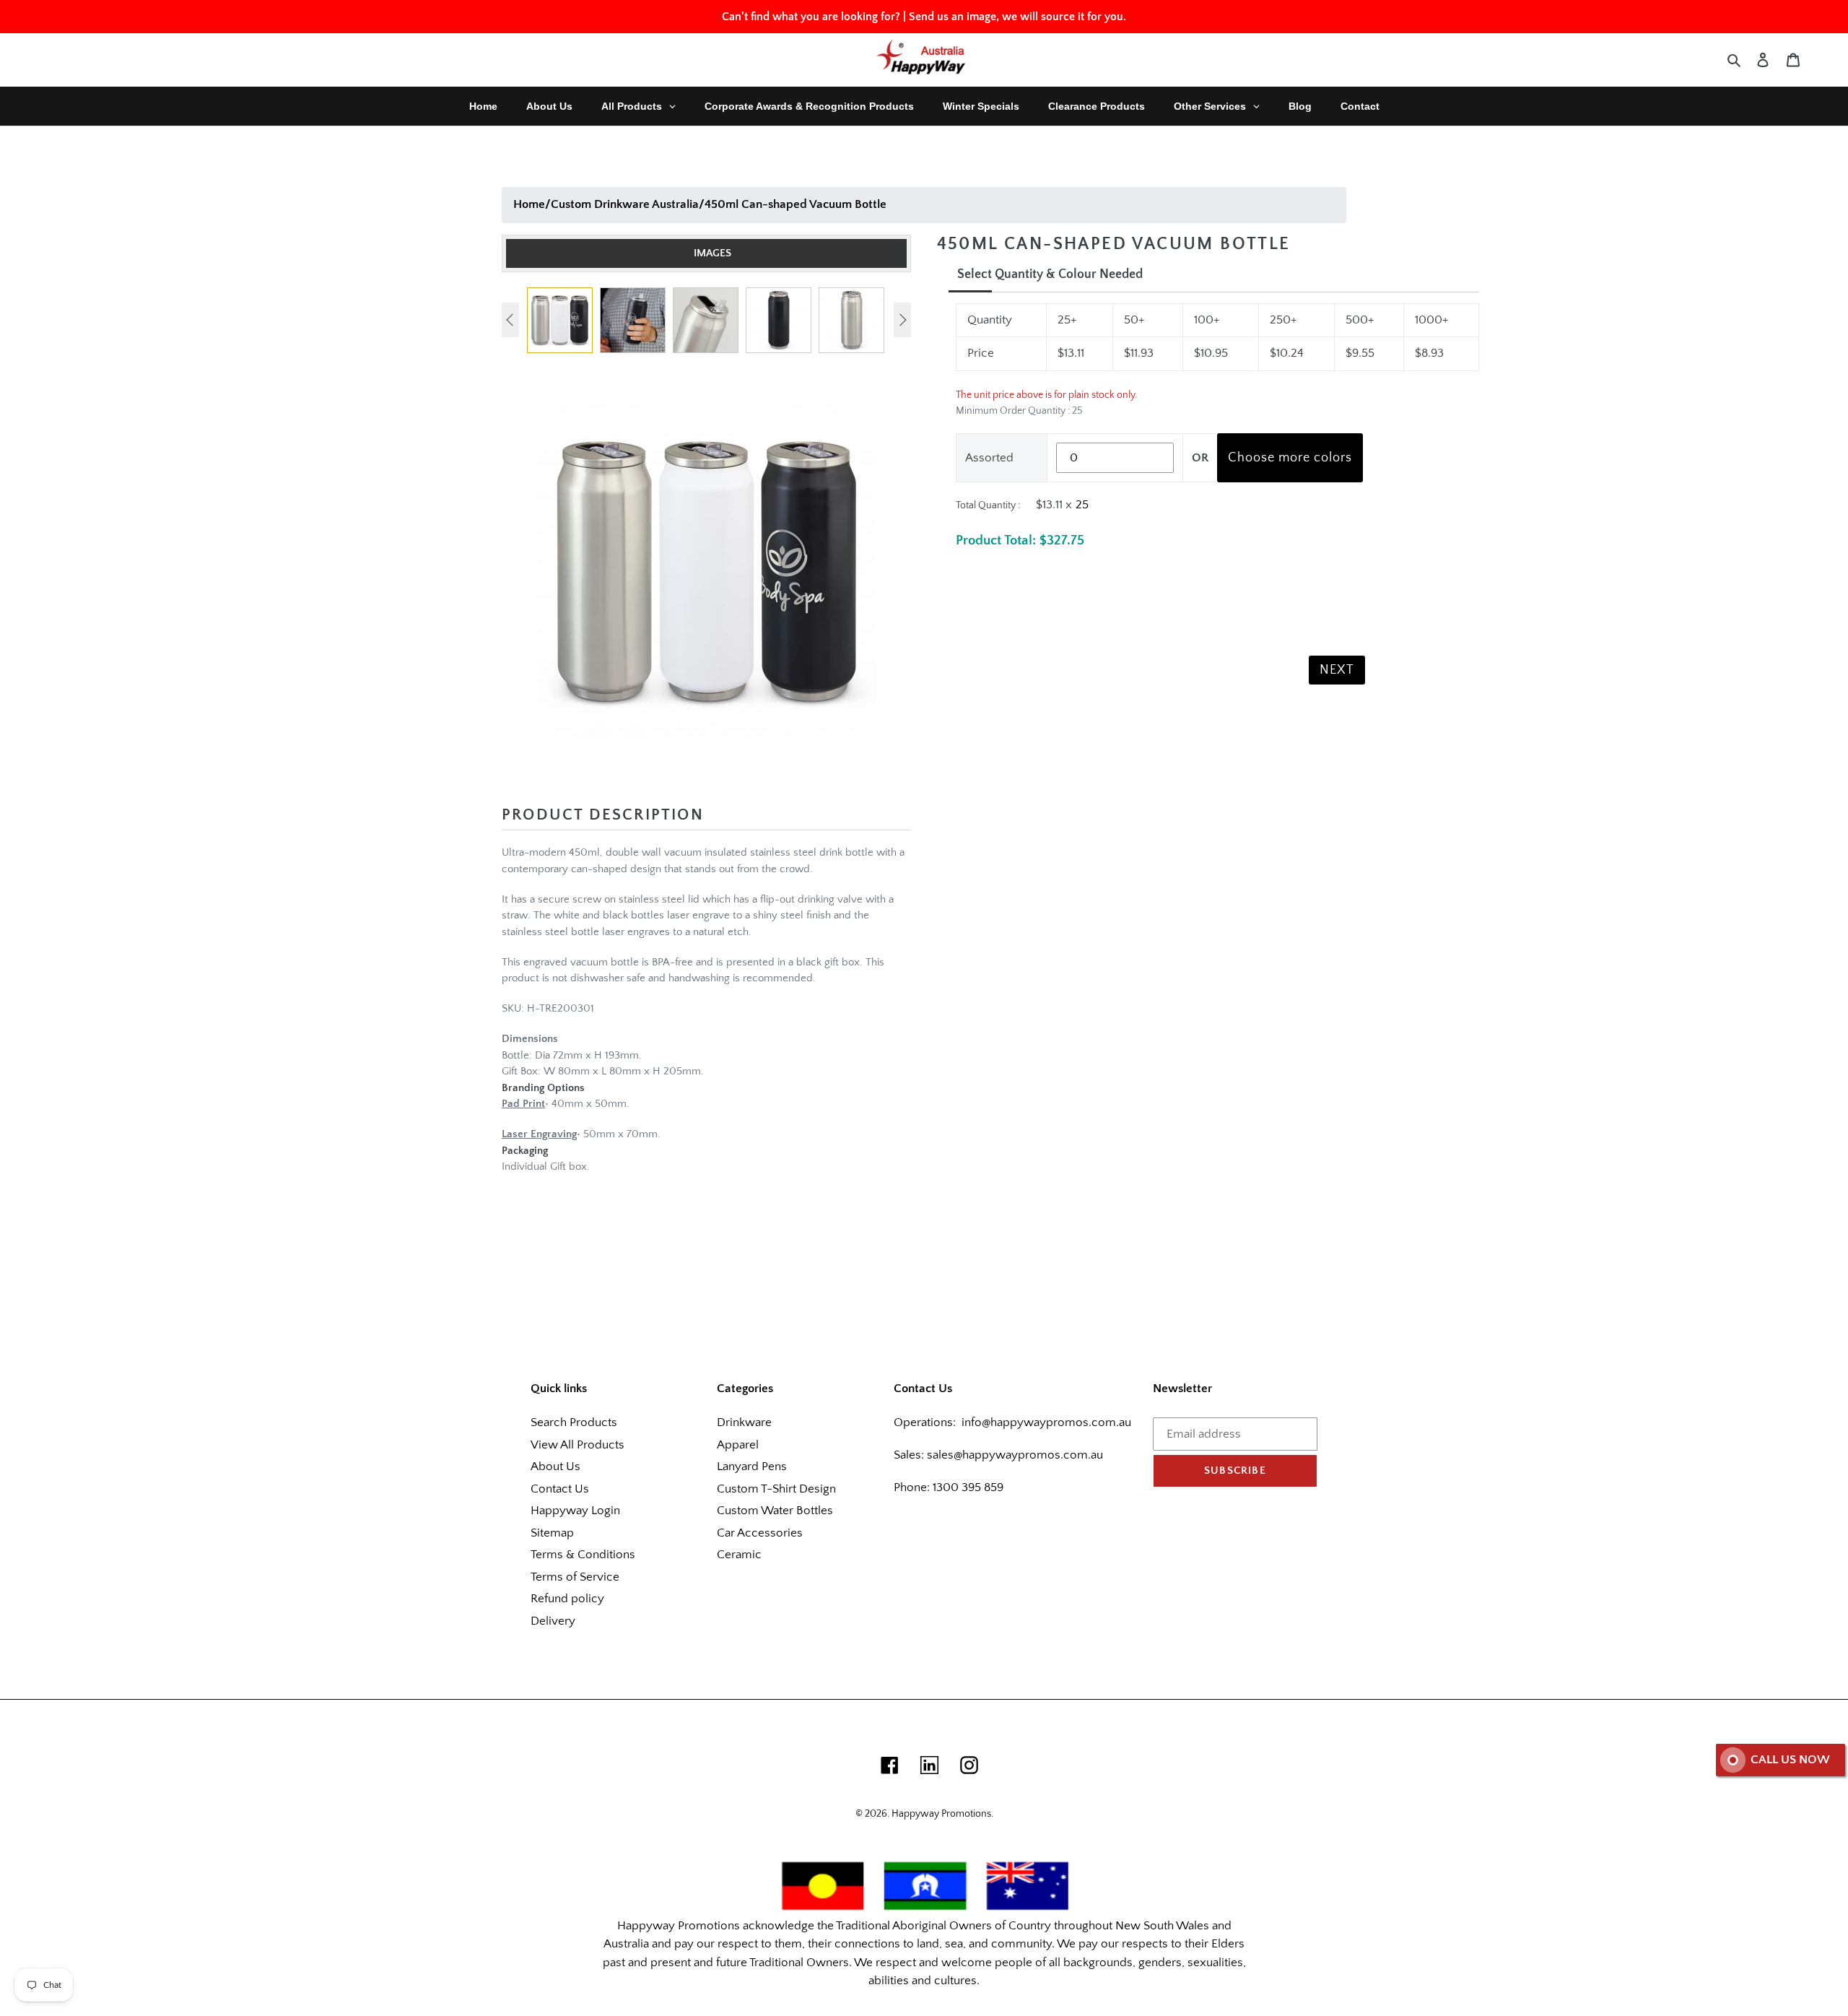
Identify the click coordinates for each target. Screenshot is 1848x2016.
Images (712, 253)
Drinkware (744, 1422)
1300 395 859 (967, 1487)
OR (1200, 458)
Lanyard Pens (752, 1467)
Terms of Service (575, 1577)
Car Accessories (760, 1533)
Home (529, 204)
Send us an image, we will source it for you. (1017, 17)
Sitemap (552, 1533)
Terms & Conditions (583, 1555)
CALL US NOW (1790, 1760)
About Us (555, 1467)
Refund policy (567, 1599)
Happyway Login (575, 1511)
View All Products (577, 1445)
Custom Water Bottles (775, 1511)
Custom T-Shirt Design (776, 1489)
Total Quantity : (988, 505)
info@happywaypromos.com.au (1046, 1422)
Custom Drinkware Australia (625, 204)
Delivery (553, 1621)
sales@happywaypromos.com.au (1015, 1455)
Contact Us (560, 1489)
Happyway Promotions (941, 1814)
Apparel (738, 1445)
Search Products (574, 1422)
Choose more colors (1290, 458)
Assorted (989, 458)
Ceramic (739, 1555)
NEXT (1337, 670)
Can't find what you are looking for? (811, 17)
